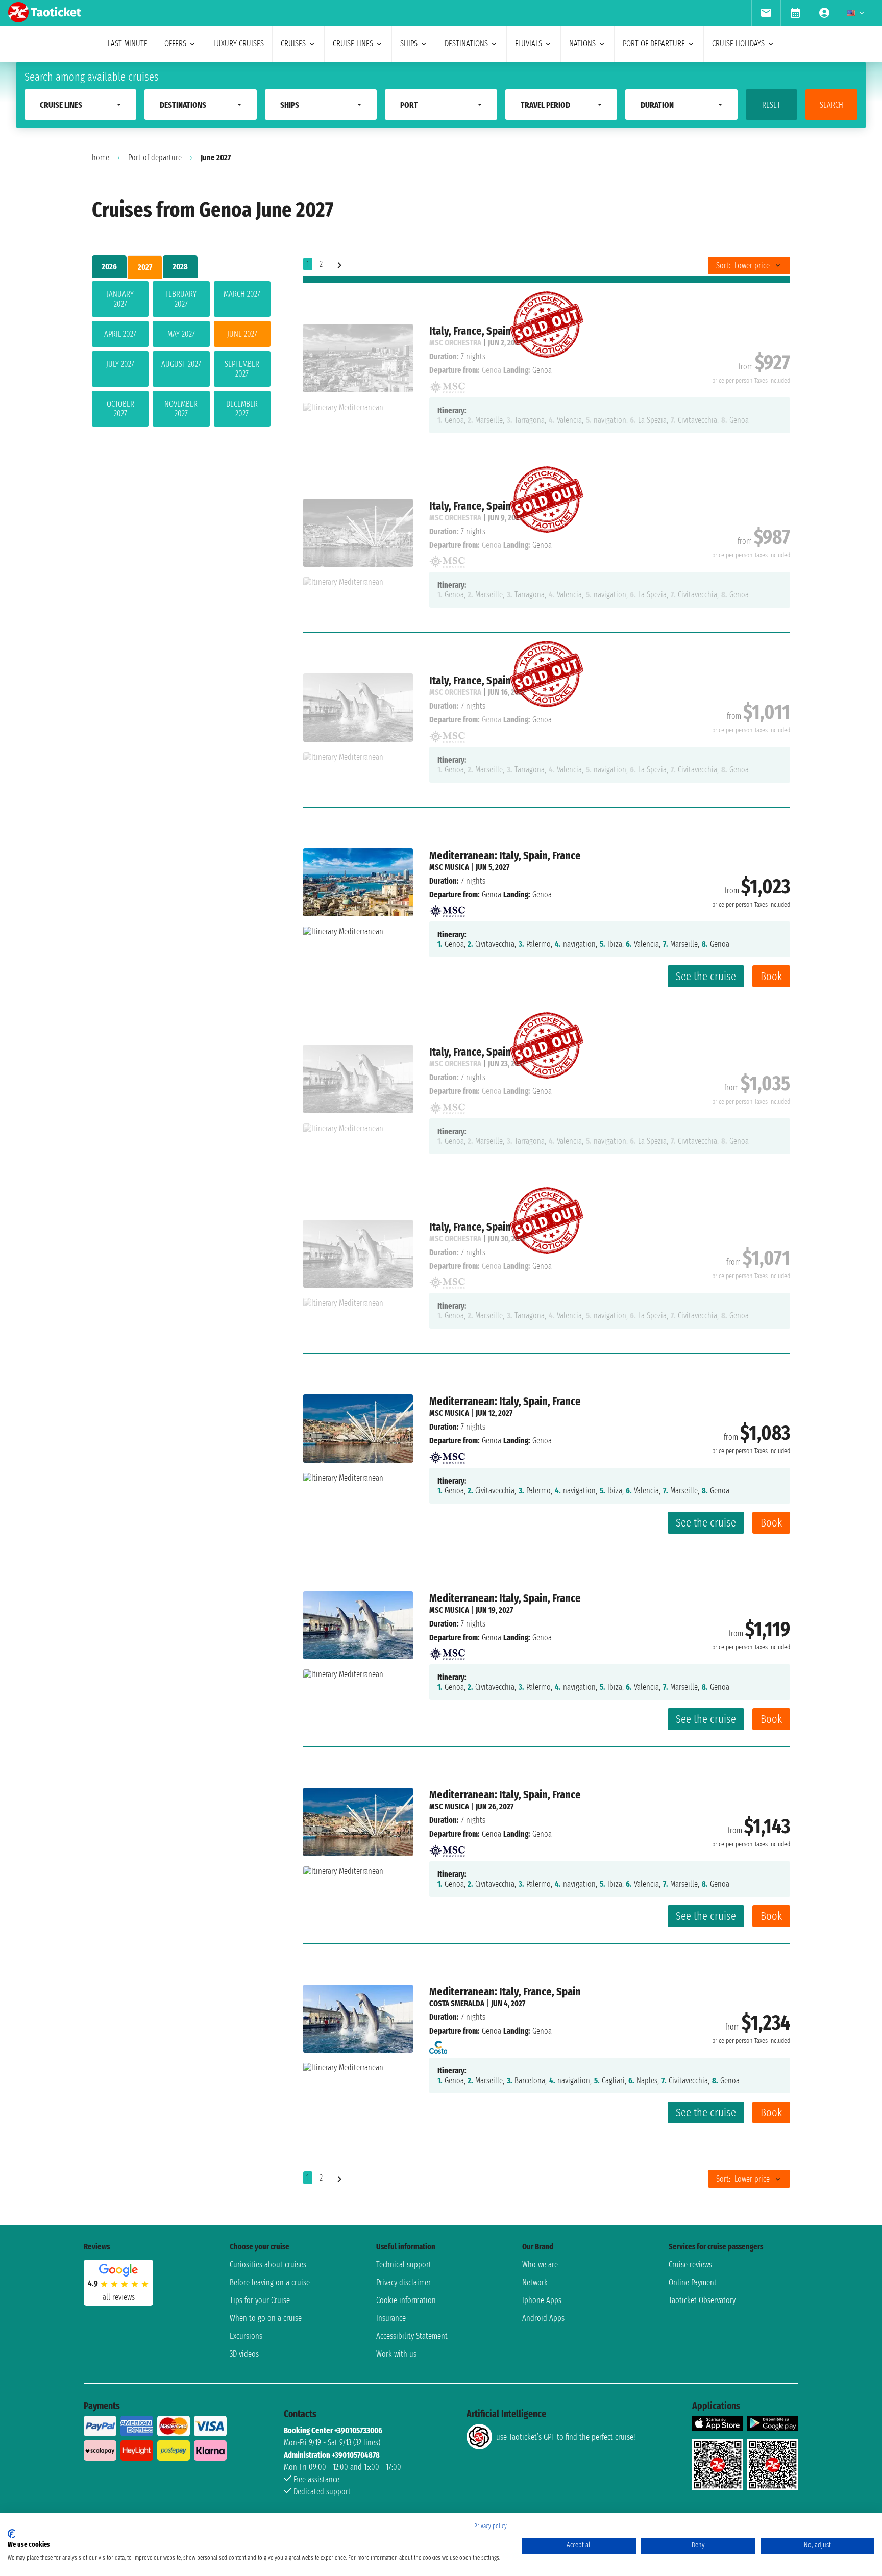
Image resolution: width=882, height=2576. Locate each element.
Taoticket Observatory (702, 2300)
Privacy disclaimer (403, 2282)
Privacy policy (491, 2526)
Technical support (404, 2265)
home (101, 157)
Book (771, 976)
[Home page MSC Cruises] (447, 908)
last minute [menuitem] (128, 44)
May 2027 (181, 334)
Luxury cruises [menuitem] (239, 44)
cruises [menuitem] (293, 44)
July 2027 (120, 364)
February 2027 (181, 299)
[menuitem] (766, 13)
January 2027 (120, 299)
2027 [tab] (145, 267)
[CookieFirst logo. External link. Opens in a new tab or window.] (11, 2534)
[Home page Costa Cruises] (438, 2045)
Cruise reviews (690, 2265)
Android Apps (543, 2318)
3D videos (244, 2354)
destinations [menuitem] (466, 44)
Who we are (540, 2265)
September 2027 (242, 369)
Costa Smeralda (457, 2003)
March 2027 (242, 294)
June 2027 (242, 334)
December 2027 (242, 409)
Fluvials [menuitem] (529, 44)
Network (535, 2282)
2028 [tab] (180, 267)
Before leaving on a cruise (270, 2282)
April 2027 (120, 334)
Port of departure (155, 157)
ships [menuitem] (409, 44)
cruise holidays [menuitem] (738, 44)
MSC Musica (449, 867)
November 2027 (181, 409)
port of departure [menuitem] (654, 44)
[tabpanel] (181, 356)
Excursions (246, 2336)
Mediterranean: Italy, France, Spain (505, 1992)
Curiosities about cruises (268, 2265)
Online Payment (693, 2282)
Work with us (396, 2354)
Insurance (391, 2318)
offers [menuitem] (175, 44)
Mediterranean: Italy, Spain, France (505, 855)
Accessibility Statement (412, 2336)
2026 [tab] (109, 267)
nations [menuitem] (582, 44)
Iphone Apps (542, 2300)
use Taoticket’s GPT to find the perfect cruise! (566, 2437)
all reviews (119, 2297)
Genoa (492, 895)
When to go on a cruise (266, 2318)
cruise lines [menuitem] (353, 44)
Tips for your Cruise (260, 2300)
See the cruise (706, 976)
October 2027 (120, 409)
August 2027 (181, 364)
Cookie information (406, 2300)
